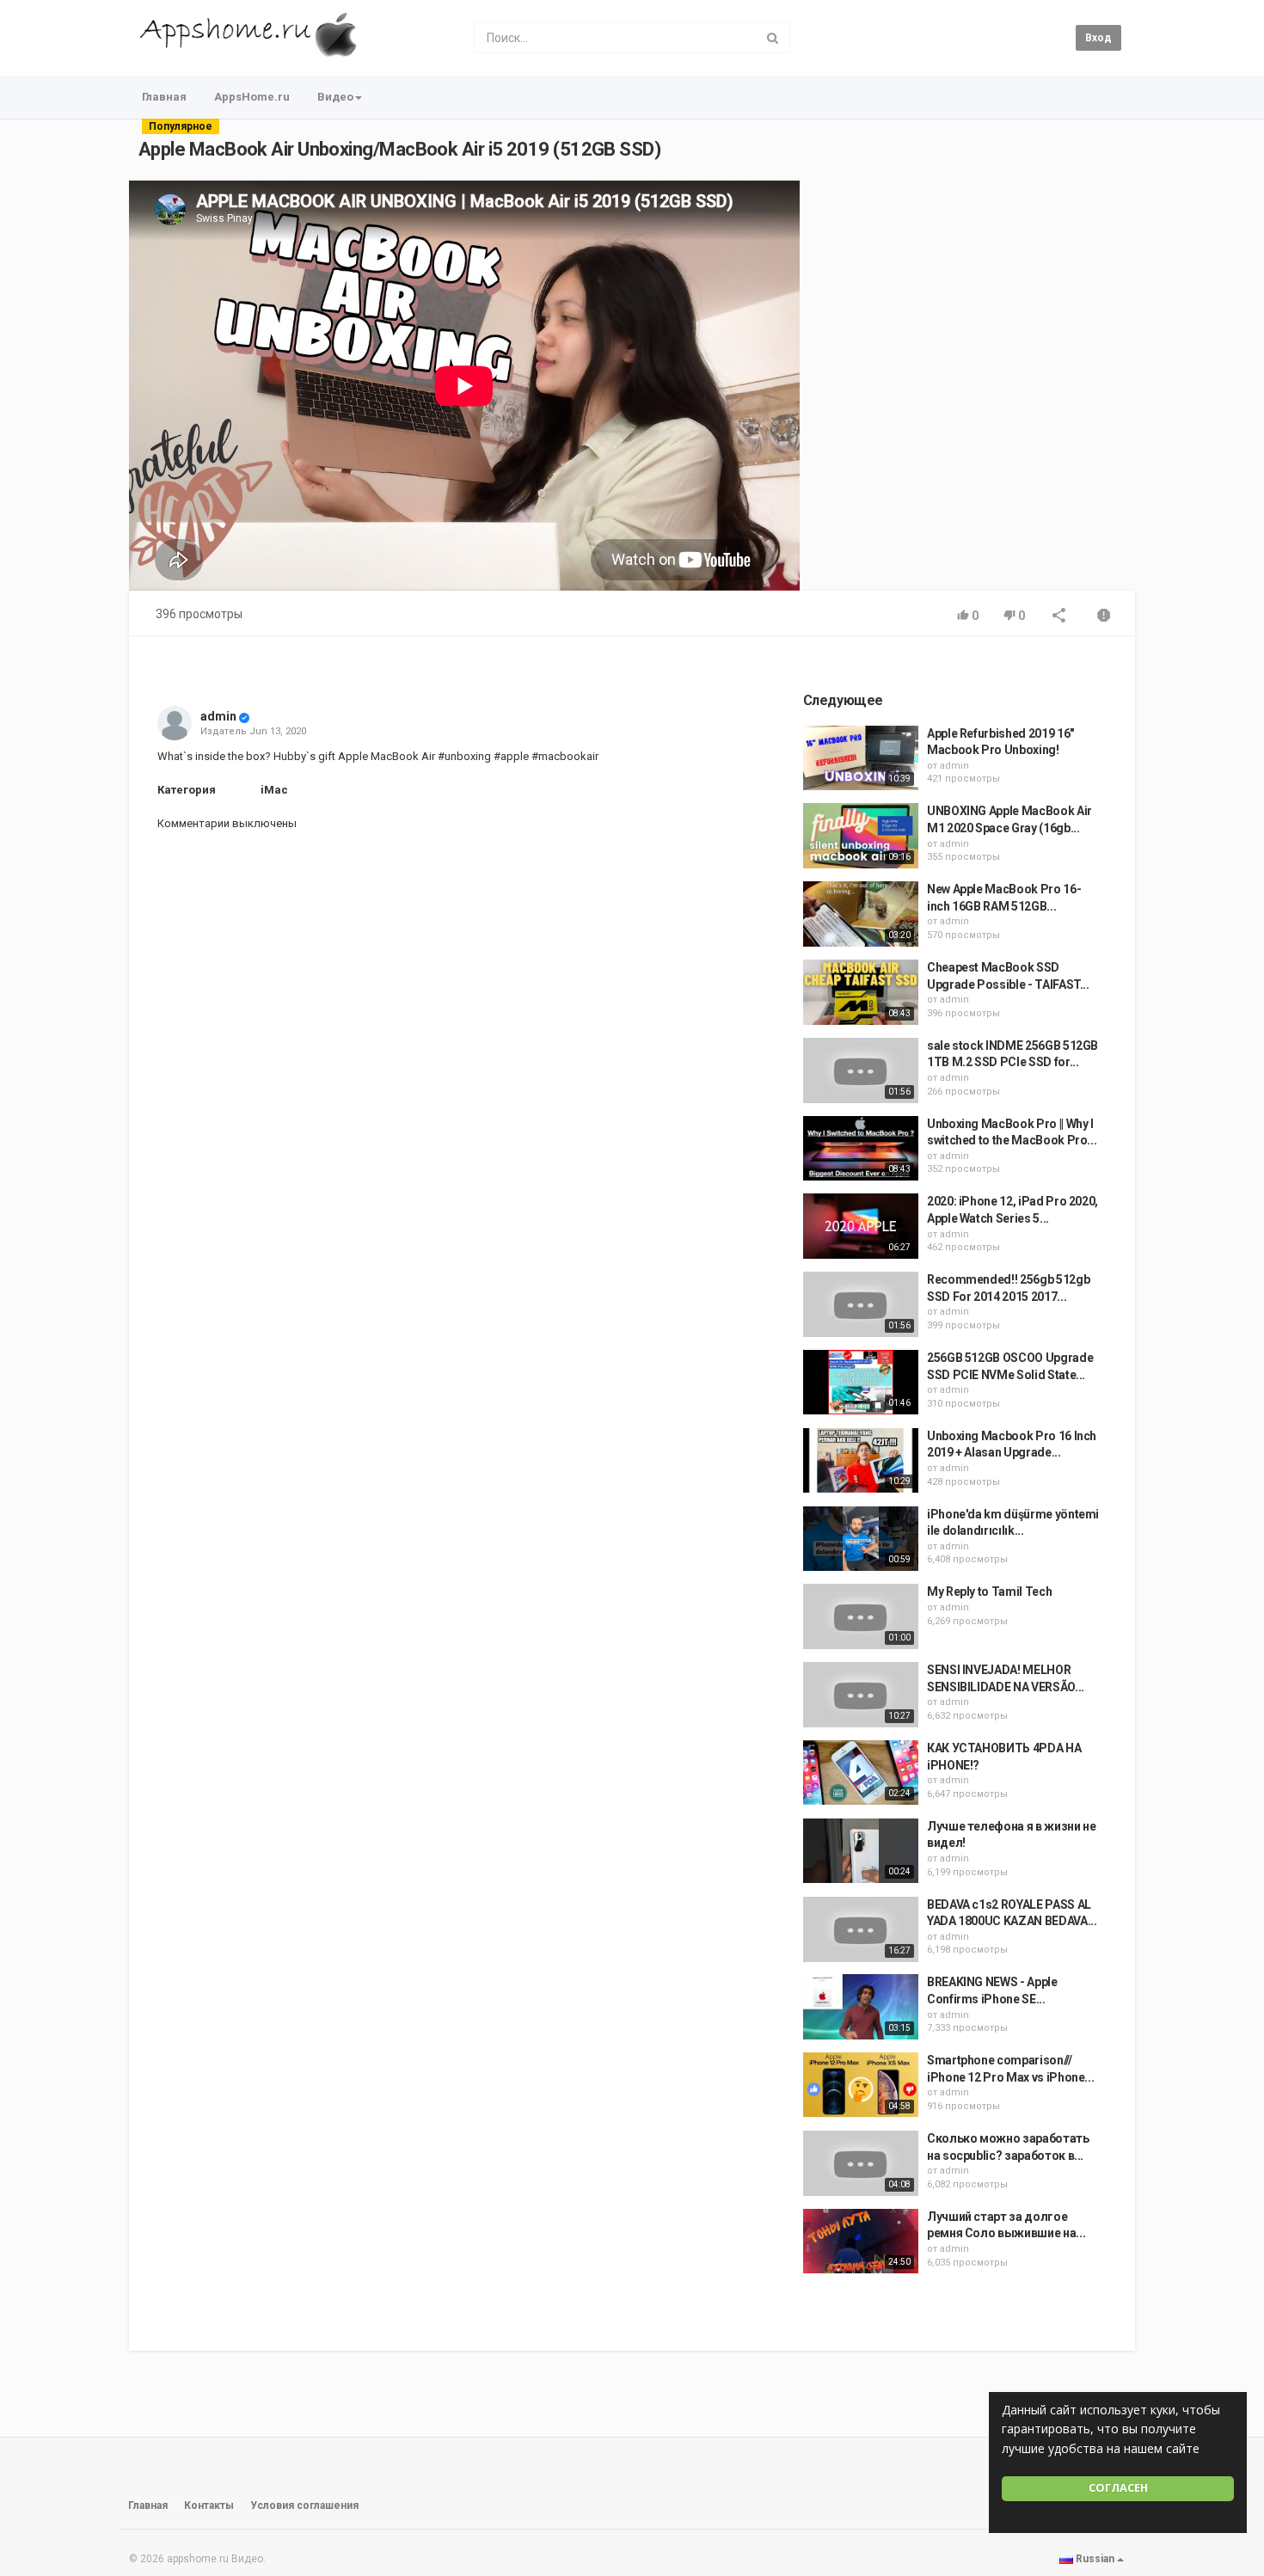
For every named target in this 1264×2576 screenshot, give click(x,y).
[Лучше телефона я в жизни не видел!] (861, 1851)
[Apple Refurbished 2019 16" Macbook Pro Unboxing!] (861, 758)
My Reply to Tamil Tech (989, 1592)
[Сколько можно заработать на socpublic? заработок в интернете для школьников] (861, 2163)
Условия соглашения (304, 2505)
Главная (164, 97)
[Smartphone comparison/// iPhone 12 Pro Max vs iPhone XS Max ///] (861, 2085)
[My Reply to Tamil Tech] (861, 1616)
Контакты (209, 2505)
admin (218, 716)
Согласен (1118, 2488)
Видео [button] (335, 97)
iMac (274, 790)
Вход (1098, 38)
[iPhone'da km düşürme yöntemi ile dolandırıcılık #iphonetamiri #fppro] (861, 1539)
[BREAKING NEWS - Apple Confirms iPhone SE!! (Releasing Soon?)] (861, 2007)
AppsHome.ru (252, 97)
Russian (1095, 2559)
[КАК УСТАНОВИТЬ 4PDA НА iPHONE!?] (861, 1773)
